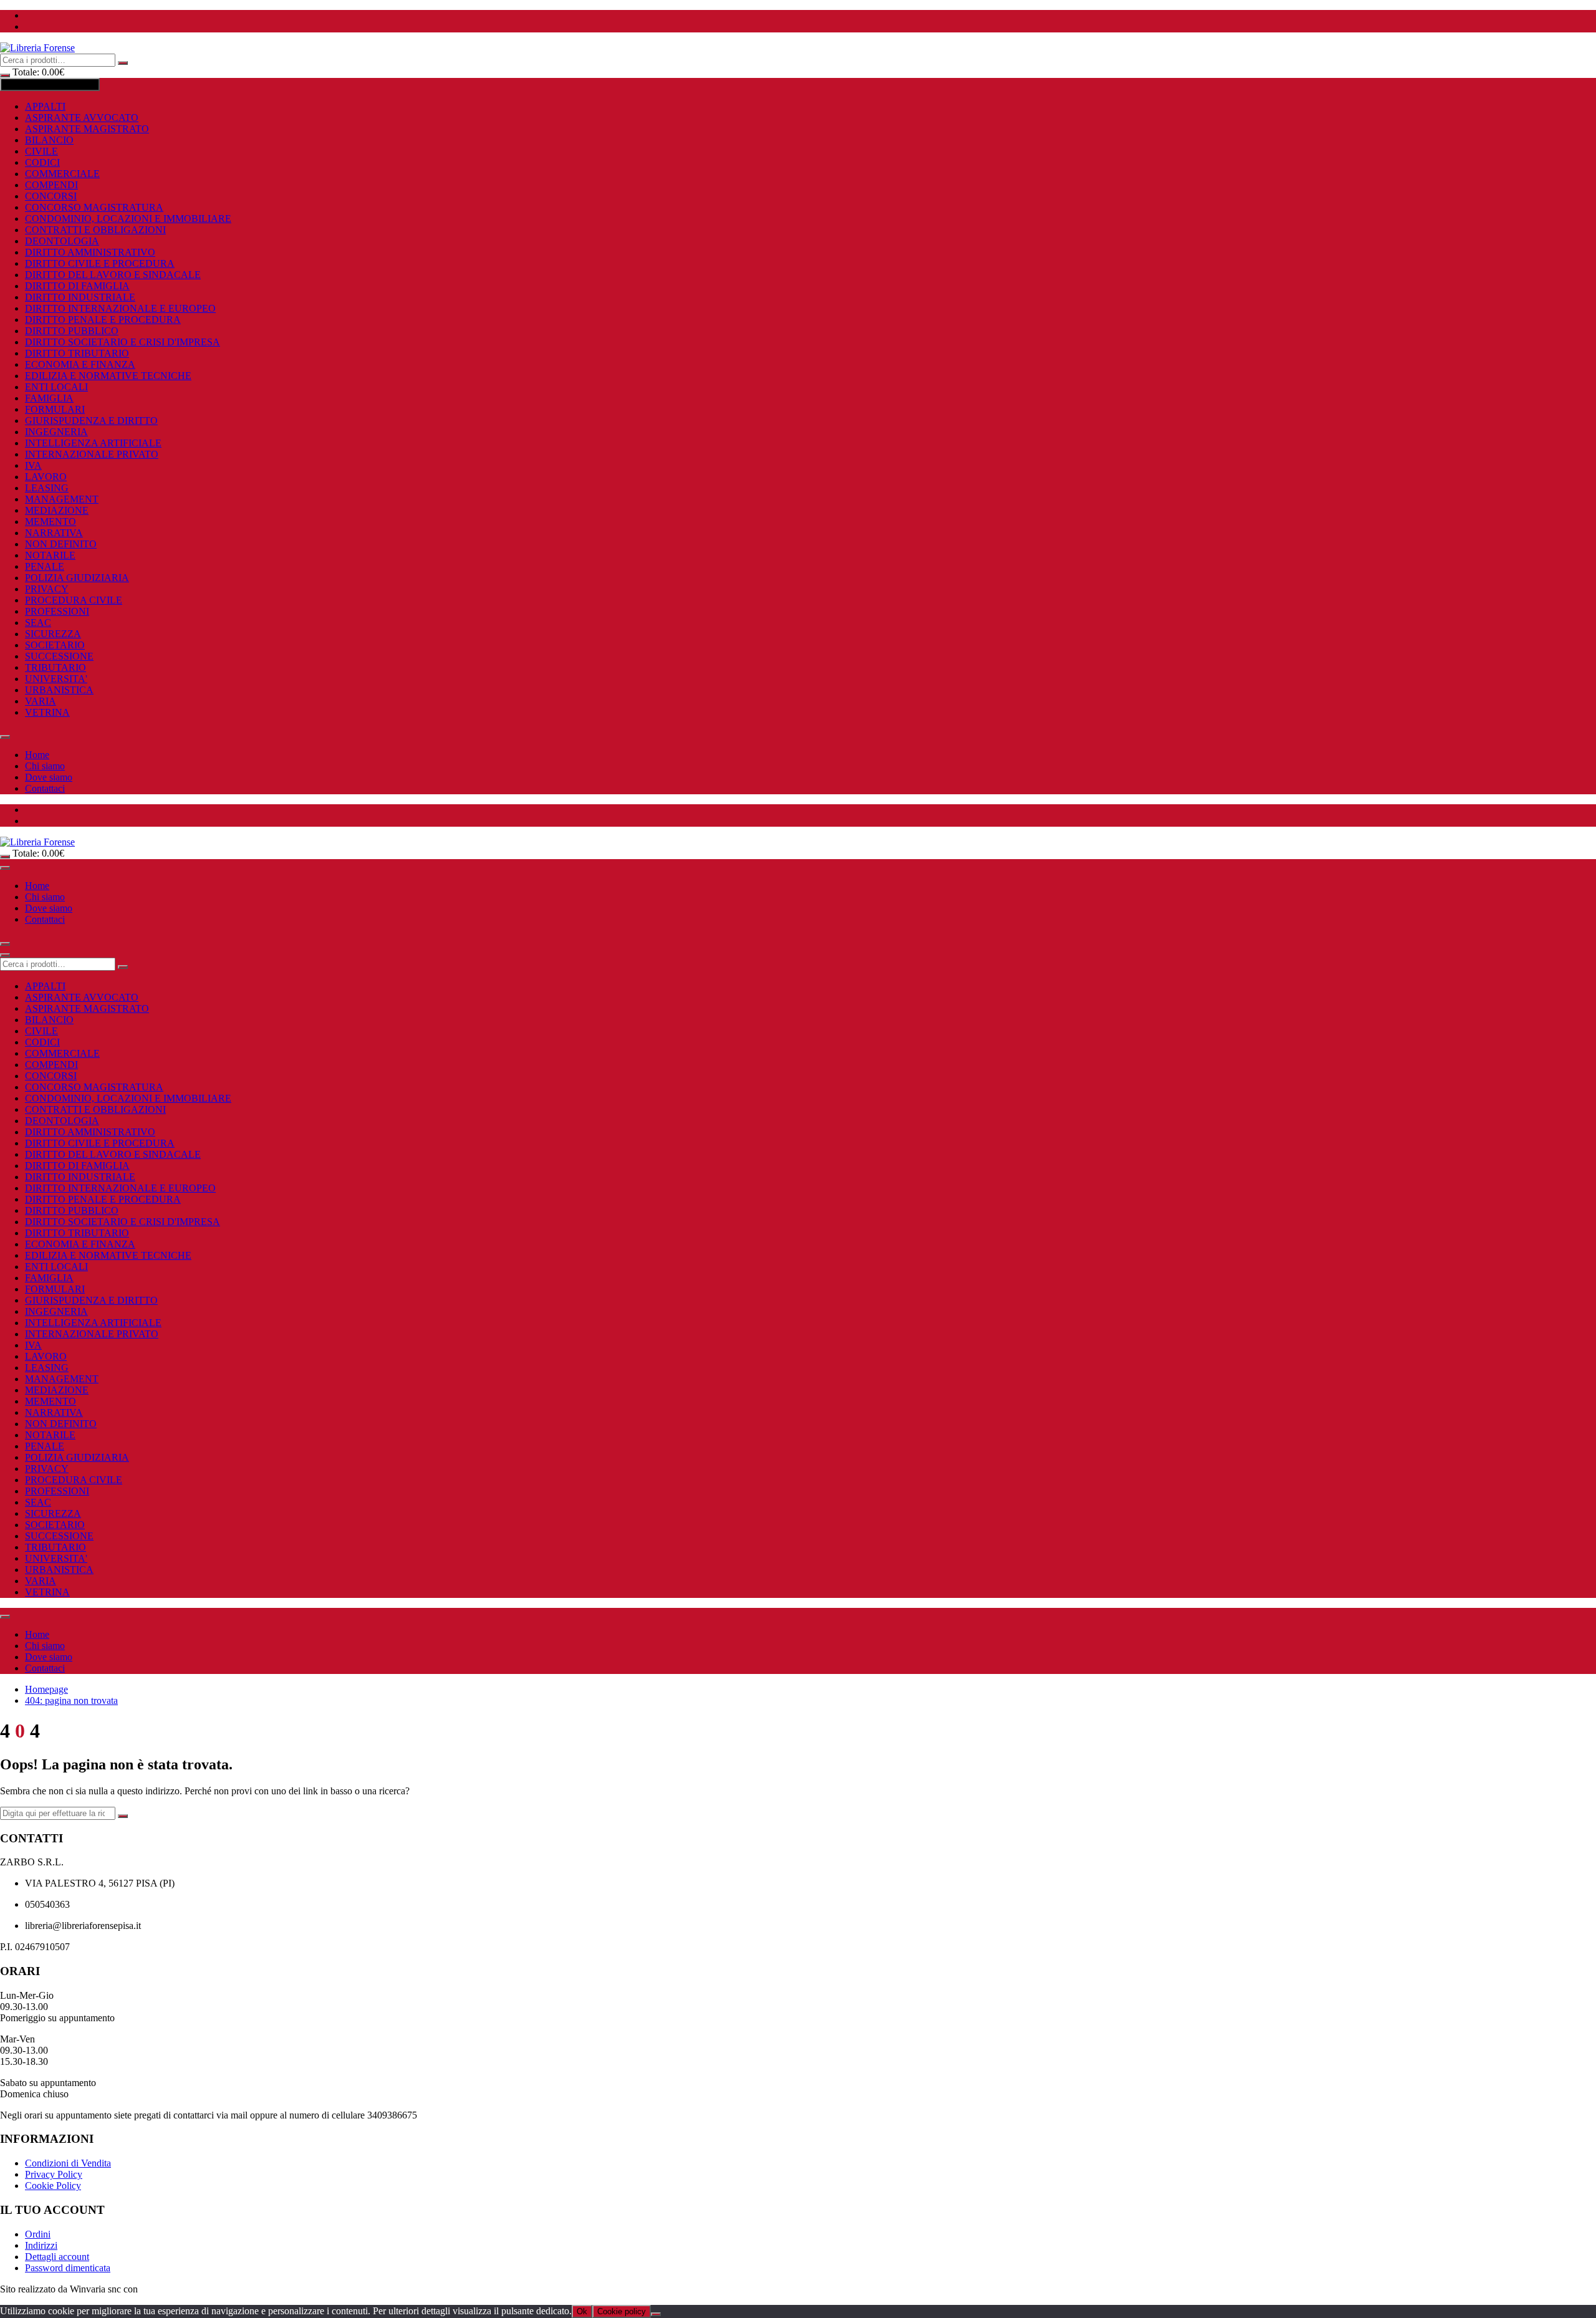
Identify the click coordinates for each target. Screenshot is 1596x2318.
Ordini (38, 2234)
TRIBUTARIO (55, 667)
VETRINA (47, 712)
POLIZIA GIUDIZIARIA (77, 578)
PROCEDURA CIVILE (74, 600)
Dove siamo (49, 777)
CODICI (42, 162)
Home (37, 755)
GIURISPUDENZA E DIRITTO (91, 421)
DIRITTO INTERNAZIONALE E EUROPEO (120, 308)
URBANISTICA (59, 690)
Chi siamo (45, 766)
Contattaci (45, 788)
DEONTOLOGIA (62, 241)
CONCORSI (51, 196)
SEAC (38, 623)
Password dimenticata (68, 2268)
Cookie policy (622, 2311)
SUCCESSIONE (59, 656)
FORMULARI (55, 409)
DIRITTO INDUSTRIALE (80, 297)
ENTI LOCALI (56, 387)
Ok (582, 2311)
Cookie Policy (53, 2186)
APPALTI (45, 106)
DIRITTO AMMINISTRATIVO (90, 252)
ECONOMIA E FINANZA (80, 364)
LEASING (47, 488)
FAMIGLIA (49, 398)
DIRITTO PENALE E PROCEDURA (103, 320)
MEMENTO (50, 522)
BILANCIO (49, 140)
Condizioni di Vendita (68, 2163)
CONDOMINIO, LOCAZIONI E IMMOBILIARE (128, 219)
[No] (656, 2314)
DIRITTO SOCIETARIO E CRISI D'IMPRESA (123, 342)
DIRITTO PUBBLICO (72, 331)
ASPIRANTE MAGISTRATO (87, 129)
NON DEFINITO (61, 544)
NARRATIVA (54, 533)
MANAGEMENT (62, 499)
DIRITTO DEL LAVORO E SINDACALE (113, 275)
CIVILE (41, 151)
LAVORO (46, 477)
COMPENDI (51, 185)
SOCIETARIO (55, 645)
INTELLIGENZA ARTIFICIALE (93, 443)
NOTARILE (50, 555)
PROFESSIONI (57, 611)
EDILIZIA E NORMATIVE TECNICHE (108, 376)
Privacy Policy (54, 2174)
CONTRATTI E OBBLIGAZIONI (95, 230)
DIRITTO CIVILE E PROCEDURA (100, 263)
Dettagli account (57, 2257)
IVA (33, 465)
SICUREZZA (53, 634)
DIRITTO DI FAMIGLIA (77, 286)
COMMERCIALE (62, 174)
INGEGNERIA (56, 432)
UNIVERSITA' (56, 679)
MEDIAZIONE (57, 510)
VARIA (41, 701)
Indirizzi (41, 2245)
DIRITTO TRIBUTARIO (77, 353)
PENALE (45, 566)
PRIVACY (47, 589)
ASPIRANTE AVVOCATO (82, 118)
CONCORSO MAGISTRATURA (94, 207)
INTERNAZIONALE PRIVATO (92, 454)
